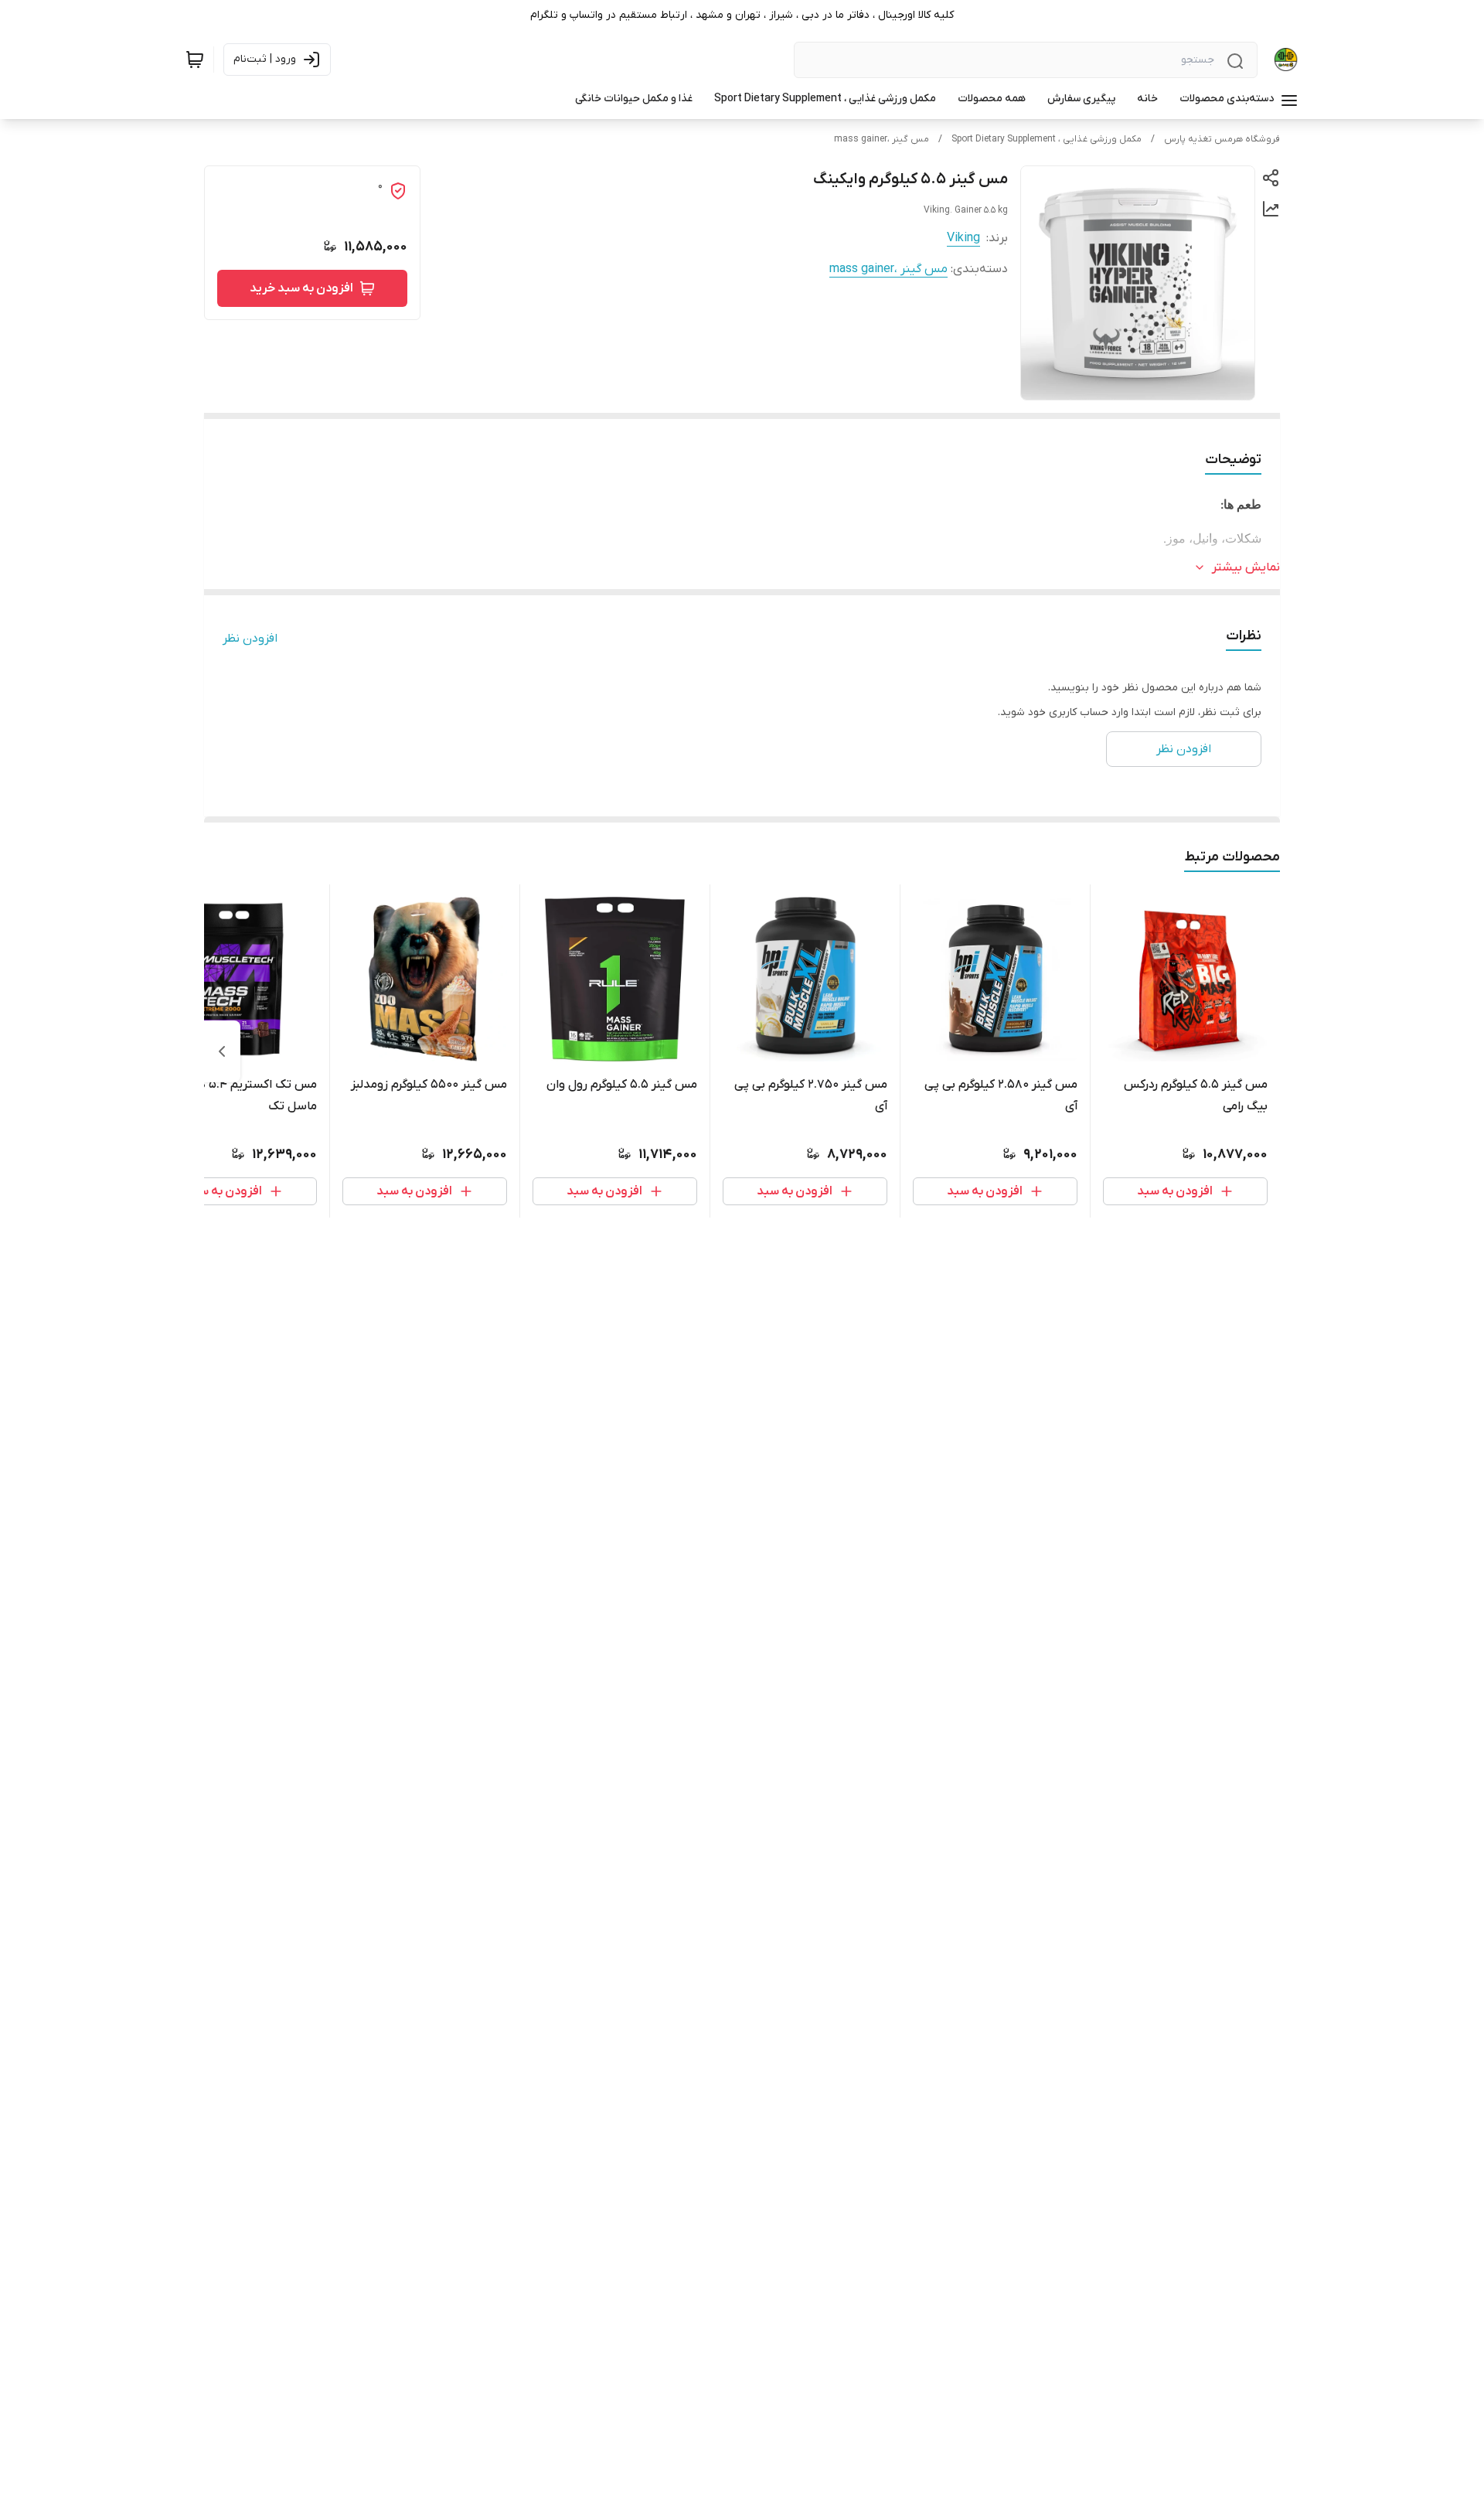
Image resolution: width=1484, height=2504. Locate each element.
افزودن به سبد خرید (301, 288)
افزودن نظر (250, 639)
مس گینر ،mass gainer (882, 139)
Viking (963, 238)
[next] (222, 1051)
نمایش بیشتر (1246, 567)
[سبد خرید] (195, 60)
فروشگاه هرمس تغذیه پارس (1222, 139)
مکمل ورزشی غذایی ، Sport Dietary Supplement (1047, 139)
